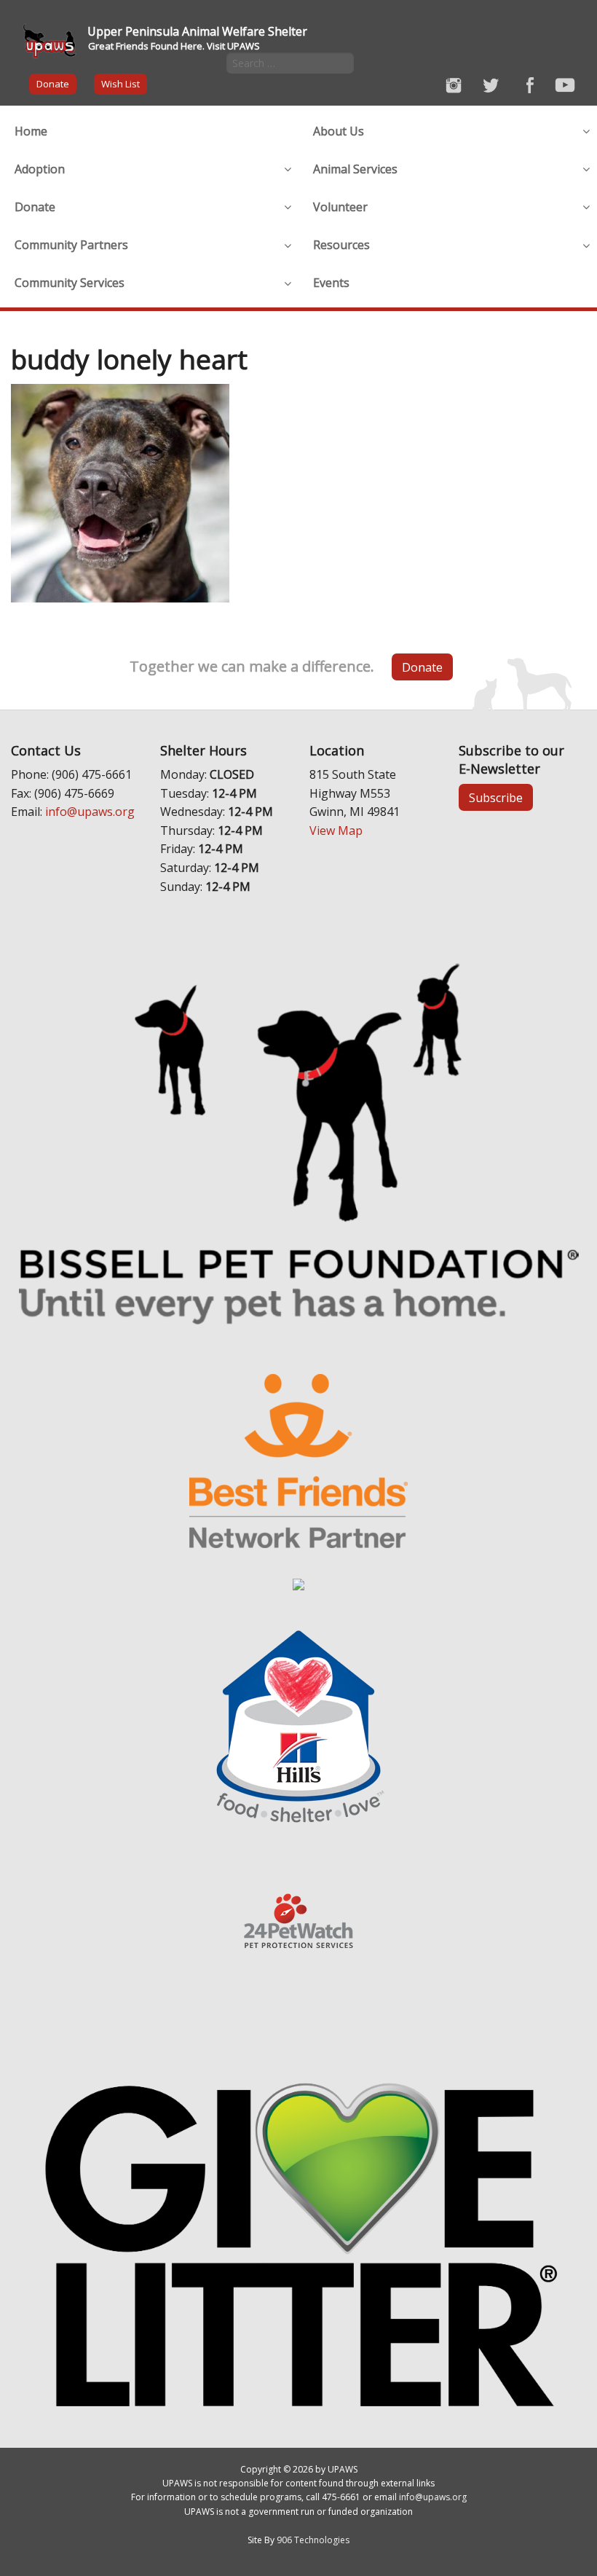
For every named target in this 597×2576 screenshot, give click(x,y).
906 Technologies (313, 2540)
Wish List (120, 84)
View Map (336, 830)
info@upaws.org (90, 812)
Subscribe (496, 798)
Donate (53, 84)
